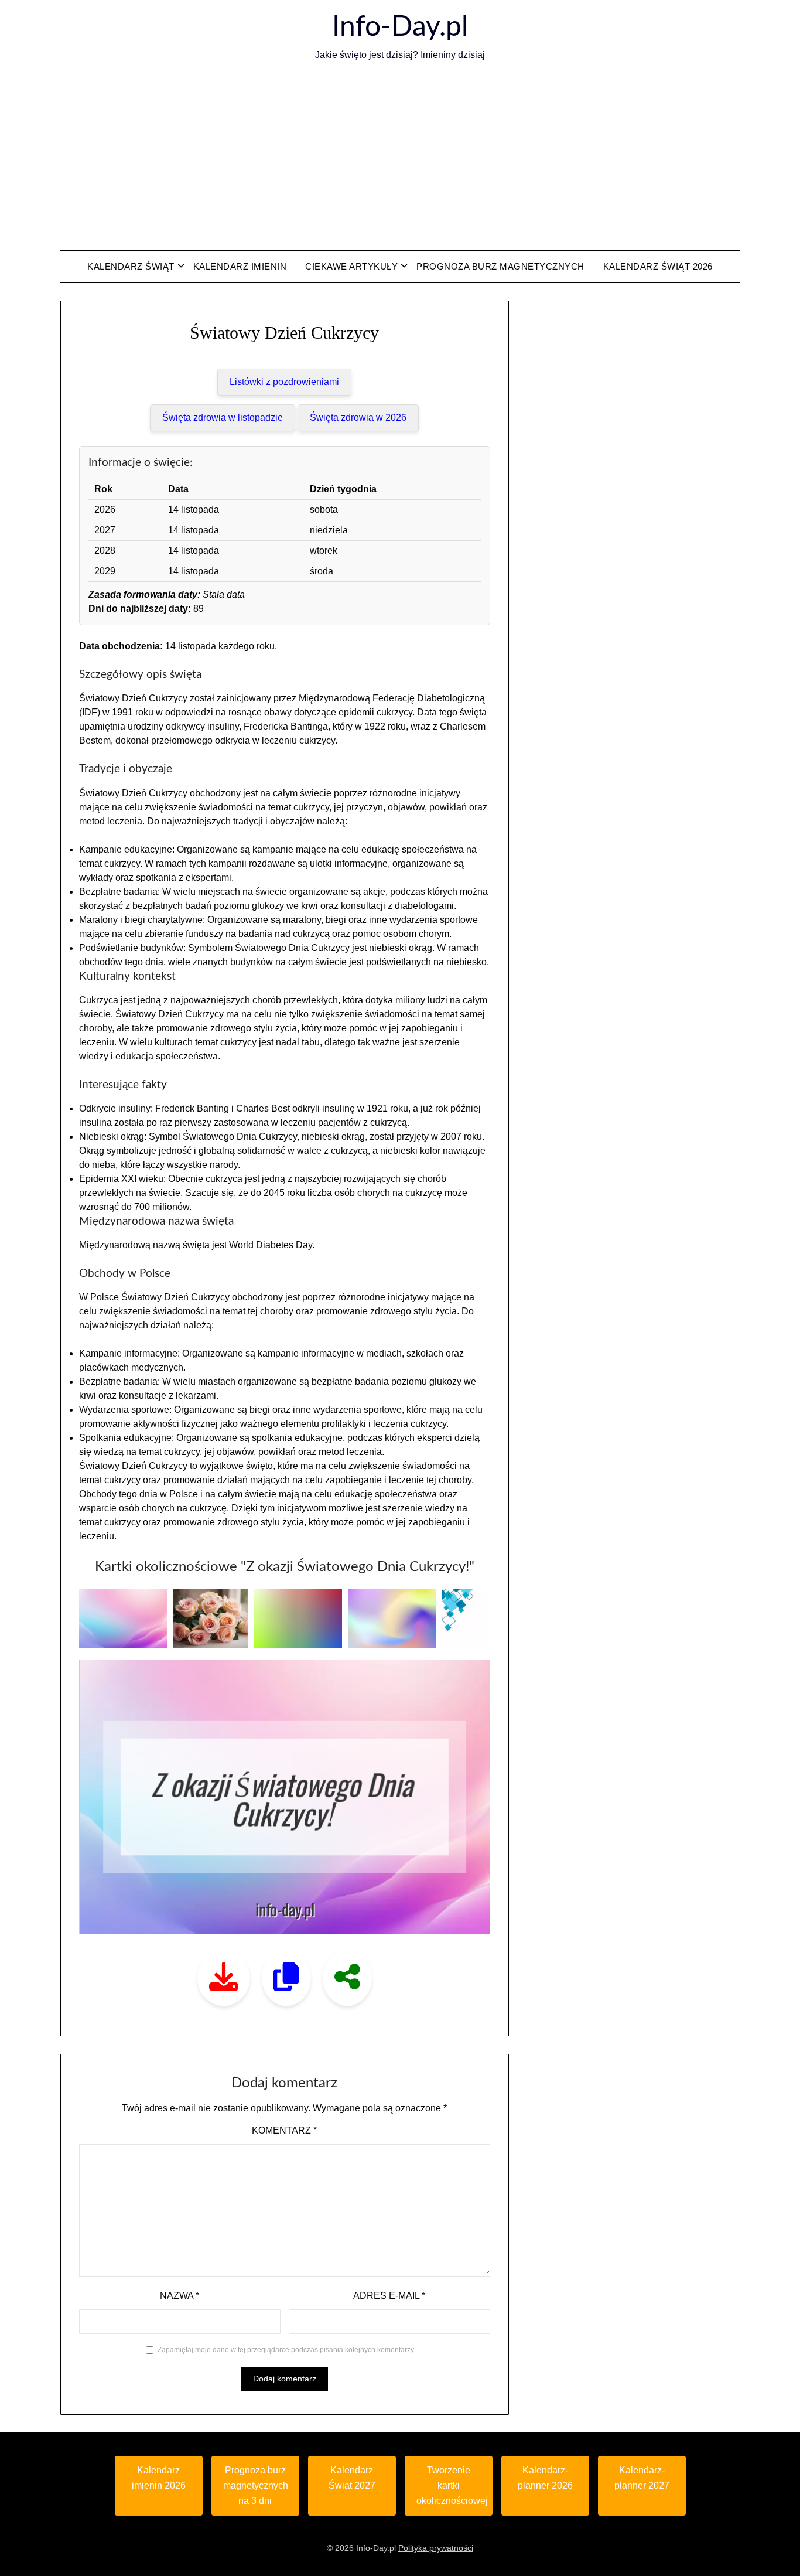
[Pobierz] (224, 1978)
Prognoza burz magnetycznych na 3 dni (256, 2485)
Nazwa (180, 2296)
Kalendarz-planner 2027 (642, 2478)
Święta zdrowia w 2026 (358, 418)
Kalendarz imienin (240, 266)
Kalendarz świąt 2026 (658, 266)
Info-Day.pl (400, 27)
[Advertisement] (400, 156)
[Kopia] (286, 1978)
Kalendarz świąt (131, 266)
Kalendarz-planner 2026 (545, 2478)
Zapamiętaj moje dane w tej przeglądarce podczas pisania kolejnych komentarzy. (286, 2350)
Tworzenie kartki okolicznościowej (452, 2485)
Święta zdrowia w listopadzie (223, 418)
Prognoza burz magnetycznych (500, 266)
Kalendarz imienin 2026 (159, 2478)
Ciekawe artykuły (351, 266)
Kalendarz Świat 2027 (352, 2478)
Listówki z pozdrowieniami (284, 382)
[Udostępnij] (347, 1978)
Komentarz (284, 2130)
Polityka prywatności (436, 2548)
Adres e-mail (389, 2296)
